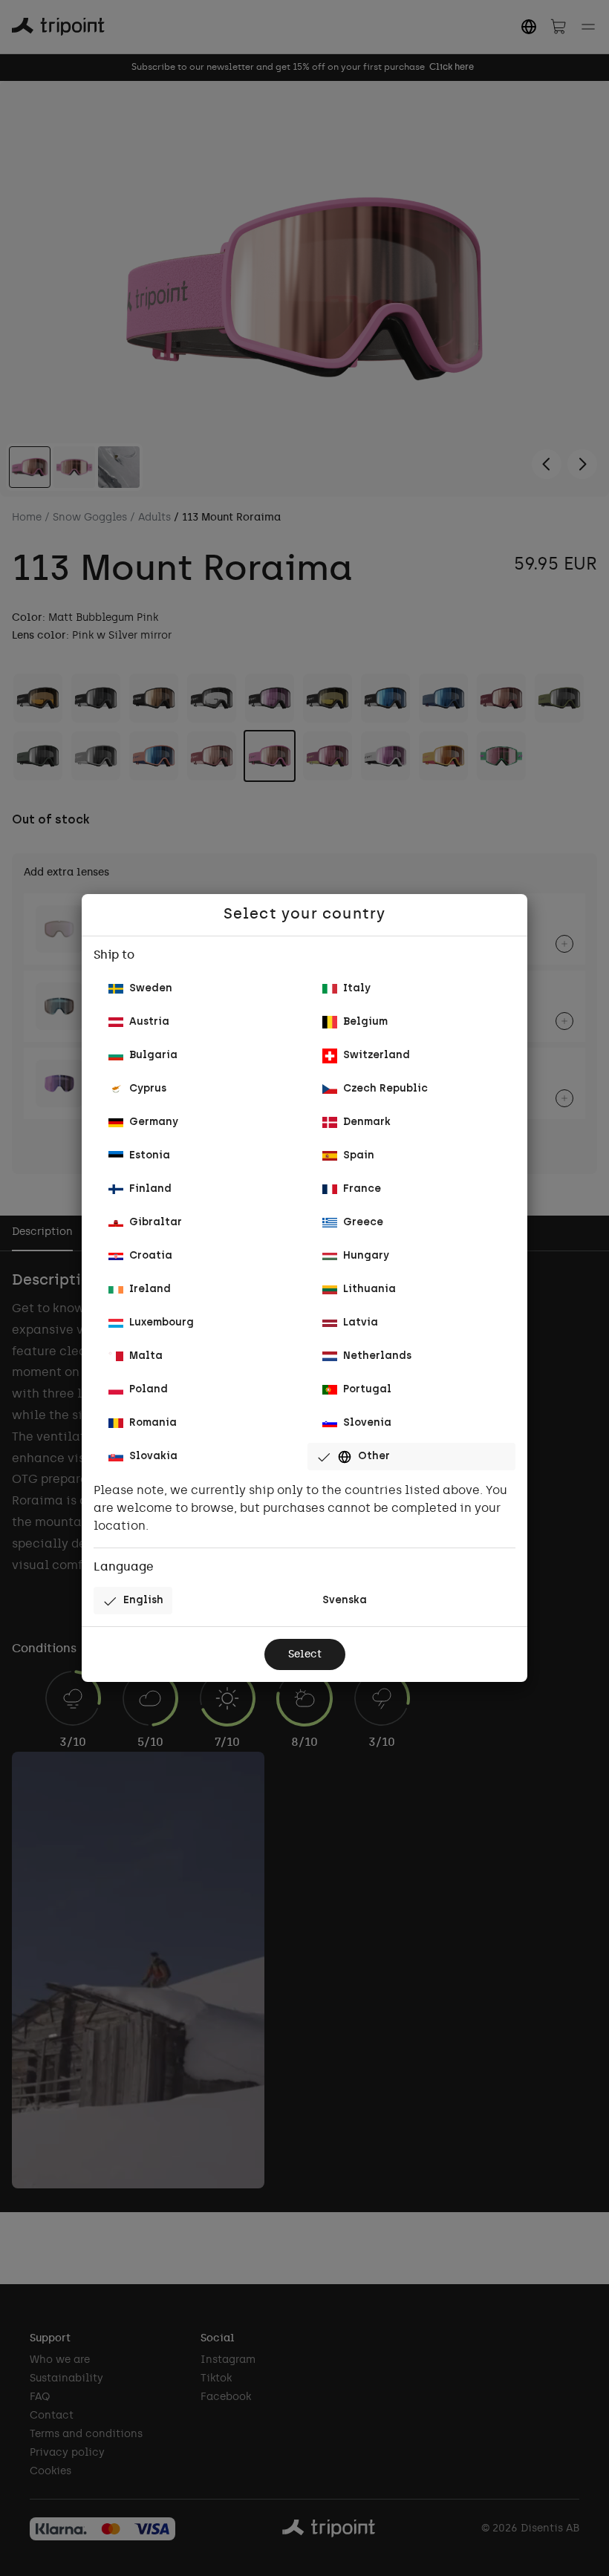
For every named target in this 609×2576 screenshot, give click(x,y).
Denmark (367, 1122)
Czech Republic (385, 1089)
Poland (149, 1390)
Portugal (367, 1390)
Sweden (151, 989)
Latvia (361, 1323)
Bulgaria (153, 1056)
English (143, 1601)
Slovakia (153, 1457)
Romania (153, 1423)
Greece (363, 1223)
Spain (359, 1156)
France (362, 1189)
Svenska (345, 1601)
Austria (149, 1022)
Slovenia (367, 1423)
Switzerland (377, 1056)
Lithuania (369, 1289)
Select (305, 1655)
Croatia (151, 1256)
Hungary (366, 1256)
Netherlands (377, 1356)
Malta (146, 1356)
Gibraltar (156, 1223)
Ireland (150, 1289)
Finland (150, 1189)
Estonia (150, 1156)
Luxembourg (162, 1323)
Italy (357, 989)
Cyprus (148, 1089)
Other (374, 1457)
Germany (154, 1122)
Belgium (365, 1022)
